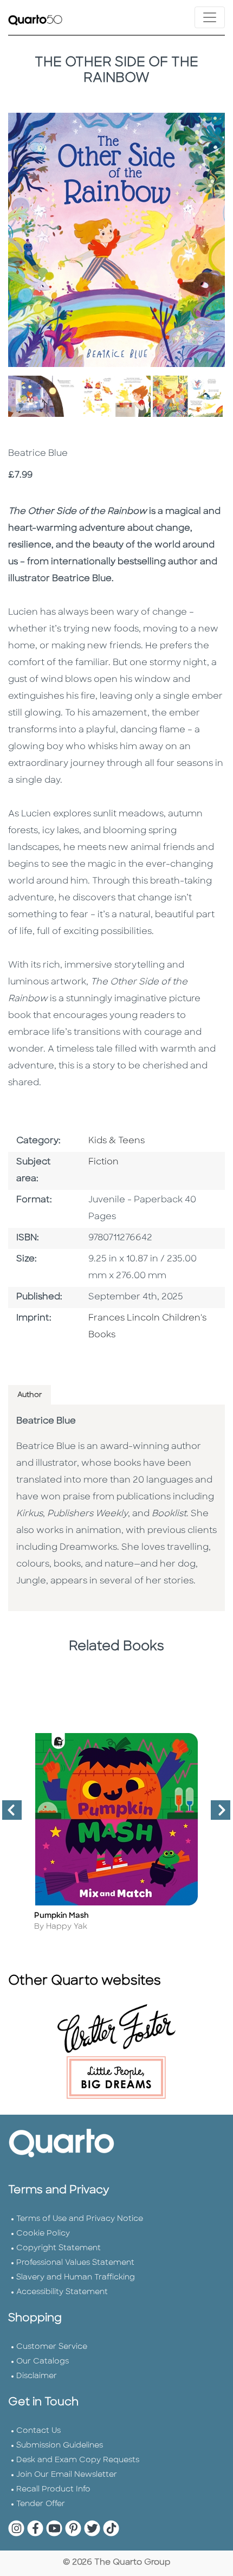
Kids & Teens (116, 1141)
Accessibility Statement (62, 2292)
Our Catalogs (43, 2362)
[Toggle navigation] (210, 17)
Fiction (103, 1162)
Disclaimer (37, 2376)
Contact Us (38, 2431)
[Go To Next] (216, 1814)
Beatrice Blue (46, 1421)
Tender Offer (41, 2504)
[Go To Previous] (8, 1814)
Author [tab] (30, 1395)
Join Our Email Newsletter (67, 2475)
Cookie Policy (43, 2234)
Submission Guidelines (60, 2446)
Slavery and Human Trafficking (76, 2278)
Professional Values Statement (75, 2263)
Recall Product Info (53, 2490)
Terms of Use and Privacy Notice (80, 2219)
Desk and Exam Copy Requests (78, 2460)
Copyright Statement (59, 2248)
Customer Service (52, 2347)
